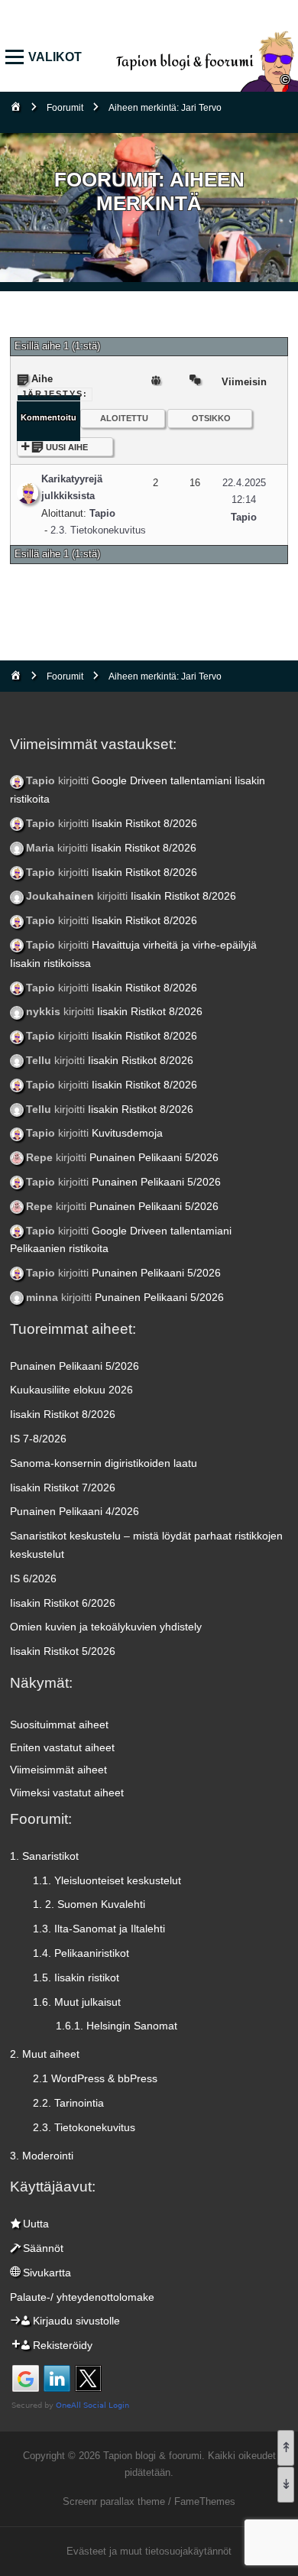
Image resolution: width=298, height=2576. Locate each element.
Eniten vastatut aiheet (62, 1747)
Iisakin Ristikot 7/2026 (63, 1488)
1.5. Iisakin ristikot (76, 1977)
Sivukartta (47, 2273)
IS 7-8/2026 (38, 1439)
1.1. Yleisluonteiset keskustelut (107, 1880)
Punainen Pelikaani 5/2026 (154, 1157)
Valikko (18, 58)
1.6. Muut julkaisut (77, 2002)
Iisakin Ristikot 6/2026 (63, 1603)
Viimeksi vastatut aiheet (67, 1792)
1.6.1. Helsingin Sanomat (117, 2026)
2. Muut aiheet (45, 2054)
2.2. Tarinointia (68, 2103)
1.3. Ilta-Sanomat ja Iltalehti (99, 1929)
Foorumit (65, 108)
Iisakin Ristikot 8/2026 (144, 823)
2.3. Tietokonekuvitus (98, 530)
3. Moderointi (42, 2156)
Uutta (36, 2224)
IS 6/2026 (33, 1578)
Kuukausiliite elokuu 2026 (71, 1390)
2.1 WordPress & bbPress (95, 2078)
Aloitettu (124, 418)
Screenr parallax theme (114, 2501)
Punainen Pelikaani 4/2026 (74, 1511)
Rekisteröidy (63, 2345)
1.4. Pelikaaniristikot (81, 1953)
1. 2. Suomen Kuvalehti (89, 1904)
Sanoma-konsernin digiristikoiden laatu (104, 1463)
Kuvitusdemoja (127, 1133)
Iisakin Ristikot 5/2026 (63, 1651)
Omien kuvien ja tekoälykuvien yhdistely (106, 1627)
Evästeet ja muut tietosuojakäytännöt (149, 2551)
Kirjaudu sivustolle (76, 2321)
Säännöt (43, 2248)
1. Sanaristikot (44, 1856)
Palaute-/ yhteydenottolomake (82, 2297)
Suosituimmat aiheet (59, 1724)
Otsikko (211, 418)
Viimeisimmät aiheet (58, 1770)
